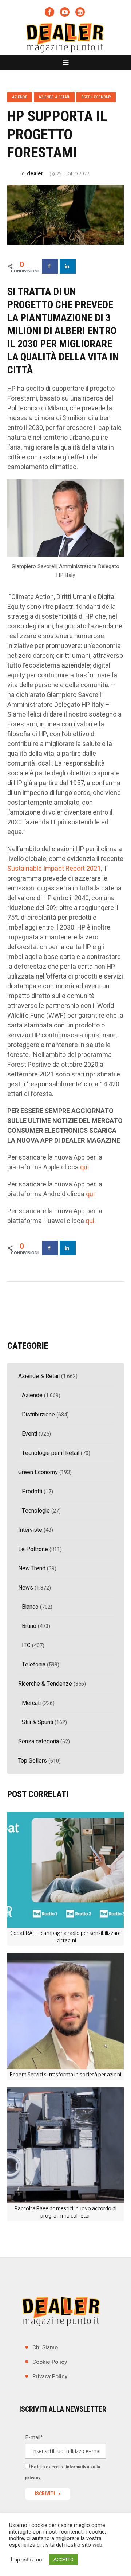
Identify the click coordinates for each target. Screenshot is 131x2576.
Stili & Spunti (37, 1722)
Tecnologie (36, 1511)
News (26, 1588)
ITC (26, 1645)
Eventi (29, 1434)
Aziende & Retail (54, 97)
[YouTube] (65, 12)
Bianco (30, 1607)
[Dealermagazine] (65, 37)
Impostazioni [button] (27, 2560)
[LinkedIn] (80, 12)
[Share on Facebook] (50, 266)
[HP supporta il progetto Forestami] (65, 214)
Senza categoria (39, 1742)
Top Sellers (33, 1761)
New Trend (32, 1568)
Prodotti (32, 1492)
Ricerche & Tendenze (45, 1684)
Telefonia (34, 1665)
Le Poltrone (33, 1549)
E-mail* (34, 2437)
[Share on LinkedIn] (68, 266)
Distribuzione (38, 1415)
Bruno (29, 1626)
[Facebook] (49, 12)
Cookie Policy (50, 2362)
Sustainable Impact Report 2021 (54, 869)
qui (84, 1167)
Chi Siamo (45, 2347)
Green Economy (96, 97)
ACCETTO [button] (63, 2559)
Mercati (31, 1703)
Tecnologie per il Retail (51, 1453)
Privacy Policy (50, 2376)
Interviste (30, 1530)
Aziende (20, 97)
